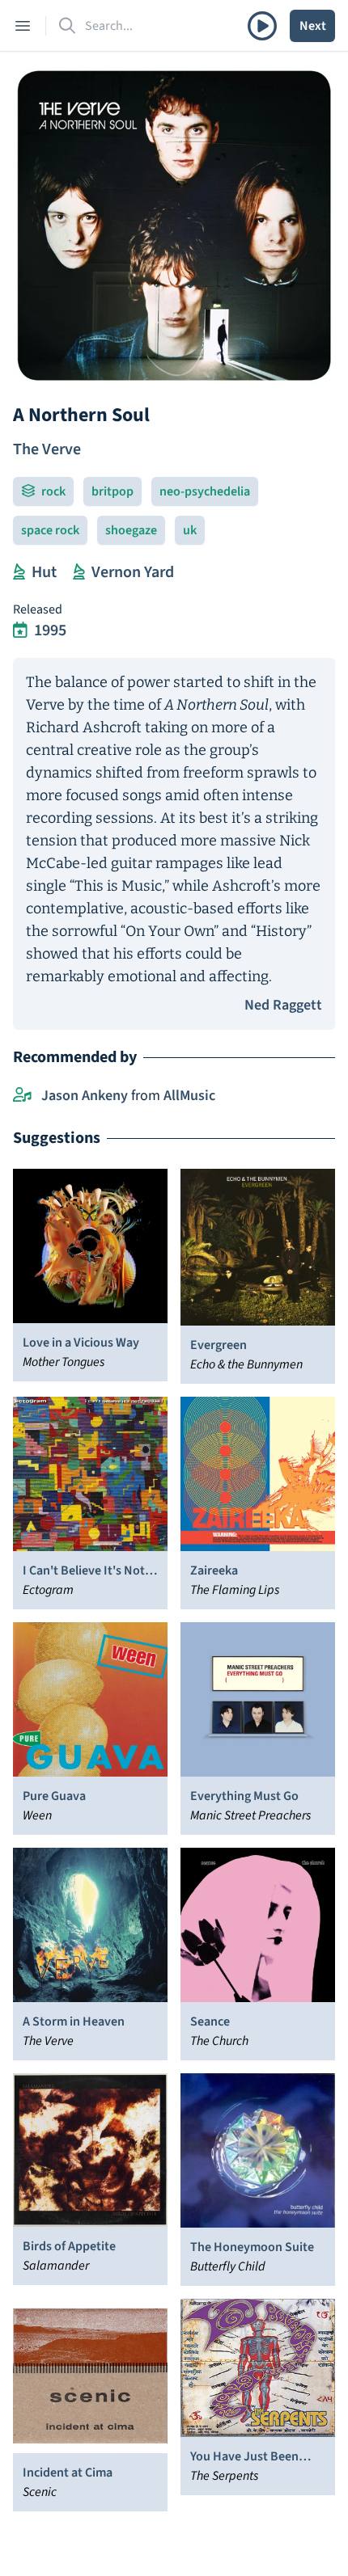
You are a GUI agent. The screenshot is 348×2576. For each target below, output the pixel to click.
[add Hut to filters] (19, 572)
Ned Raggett (283, 1005)
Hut (44, 572)
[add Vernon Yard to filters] (79, 572)
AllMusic (189, 1096)
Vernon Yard (133, 572)
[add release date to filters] (20, 630)
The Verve (47, 449)
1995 (50, 630)
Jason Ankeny (85, 1096)
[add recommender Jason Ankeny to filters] (22, 1096)
